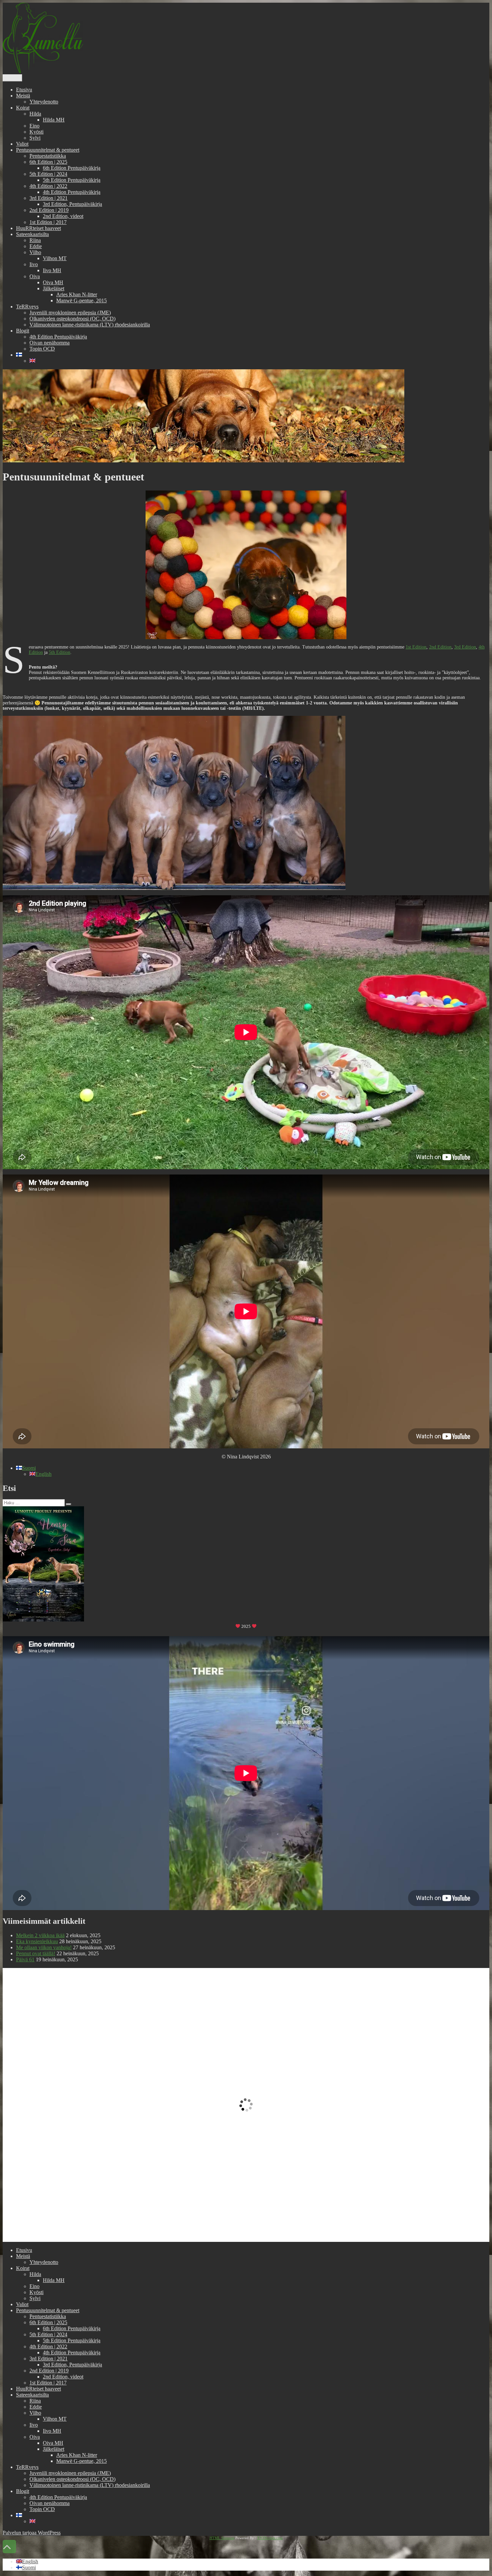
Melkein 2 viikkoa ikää (40, 1935)
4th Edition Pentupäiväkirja (72, 192)
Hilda (35, 114)
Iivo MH (52, 270)
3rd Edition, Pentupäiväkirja (72, 204)
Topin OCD (42, 349)
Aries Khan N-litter (77, 294)
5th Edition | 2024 (48, 174)
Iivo (34, 264)
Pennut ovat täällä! (36, 1953)
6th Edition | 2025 (48, 162)
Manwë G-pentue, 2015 (81, 300)
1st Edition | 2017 (48, 222)
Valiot (22, 144)
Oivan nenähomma (50, 343)
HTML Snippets (222, 2538)
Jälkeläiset (54, 288)
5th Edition (60, 652)
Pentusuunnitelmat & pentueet (48, 150)
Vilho (35, 252)
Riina (35, 240)
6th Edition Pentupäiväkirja (72, 168)
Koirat (23, 108)
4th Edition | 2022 (48, 186)
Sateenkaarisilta (32, 234)
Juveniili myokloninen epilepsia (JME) (70, 313)
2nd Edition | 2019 (49, 210)
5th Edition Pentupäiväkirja (72, 180)
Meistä (23, 96)
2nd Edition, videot (63, 216)
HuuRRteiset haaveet (38, 228)
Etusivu (24, 90)
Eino (34, 126)
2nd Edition (440, 647)
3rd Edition (465, 647)
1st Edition (416, 647)
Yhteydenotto (44, 102)
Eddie (36, 246)
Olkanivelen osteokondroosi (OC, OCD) (72, 319)
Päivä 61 (25, 1959)
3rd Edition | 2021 (49, 198)
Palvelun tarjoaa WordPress (32, 2533)
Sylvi (35, 138)
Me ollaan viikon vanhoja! (44, 1947)
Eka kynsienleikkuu (37, 1941)
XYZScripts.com (270, 2538)
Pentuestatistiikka (48, 156)
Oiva (35, 276)
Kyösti (36, 132)
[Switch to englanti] (32, 361)
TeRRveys (27, 307)
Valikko (12, 78)
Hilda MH (54, 120)
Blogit (23, 331)
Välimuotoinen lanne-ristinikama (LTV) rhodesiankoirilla (90, 325)
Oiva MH (53, 282)
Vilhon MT (55, 258)
